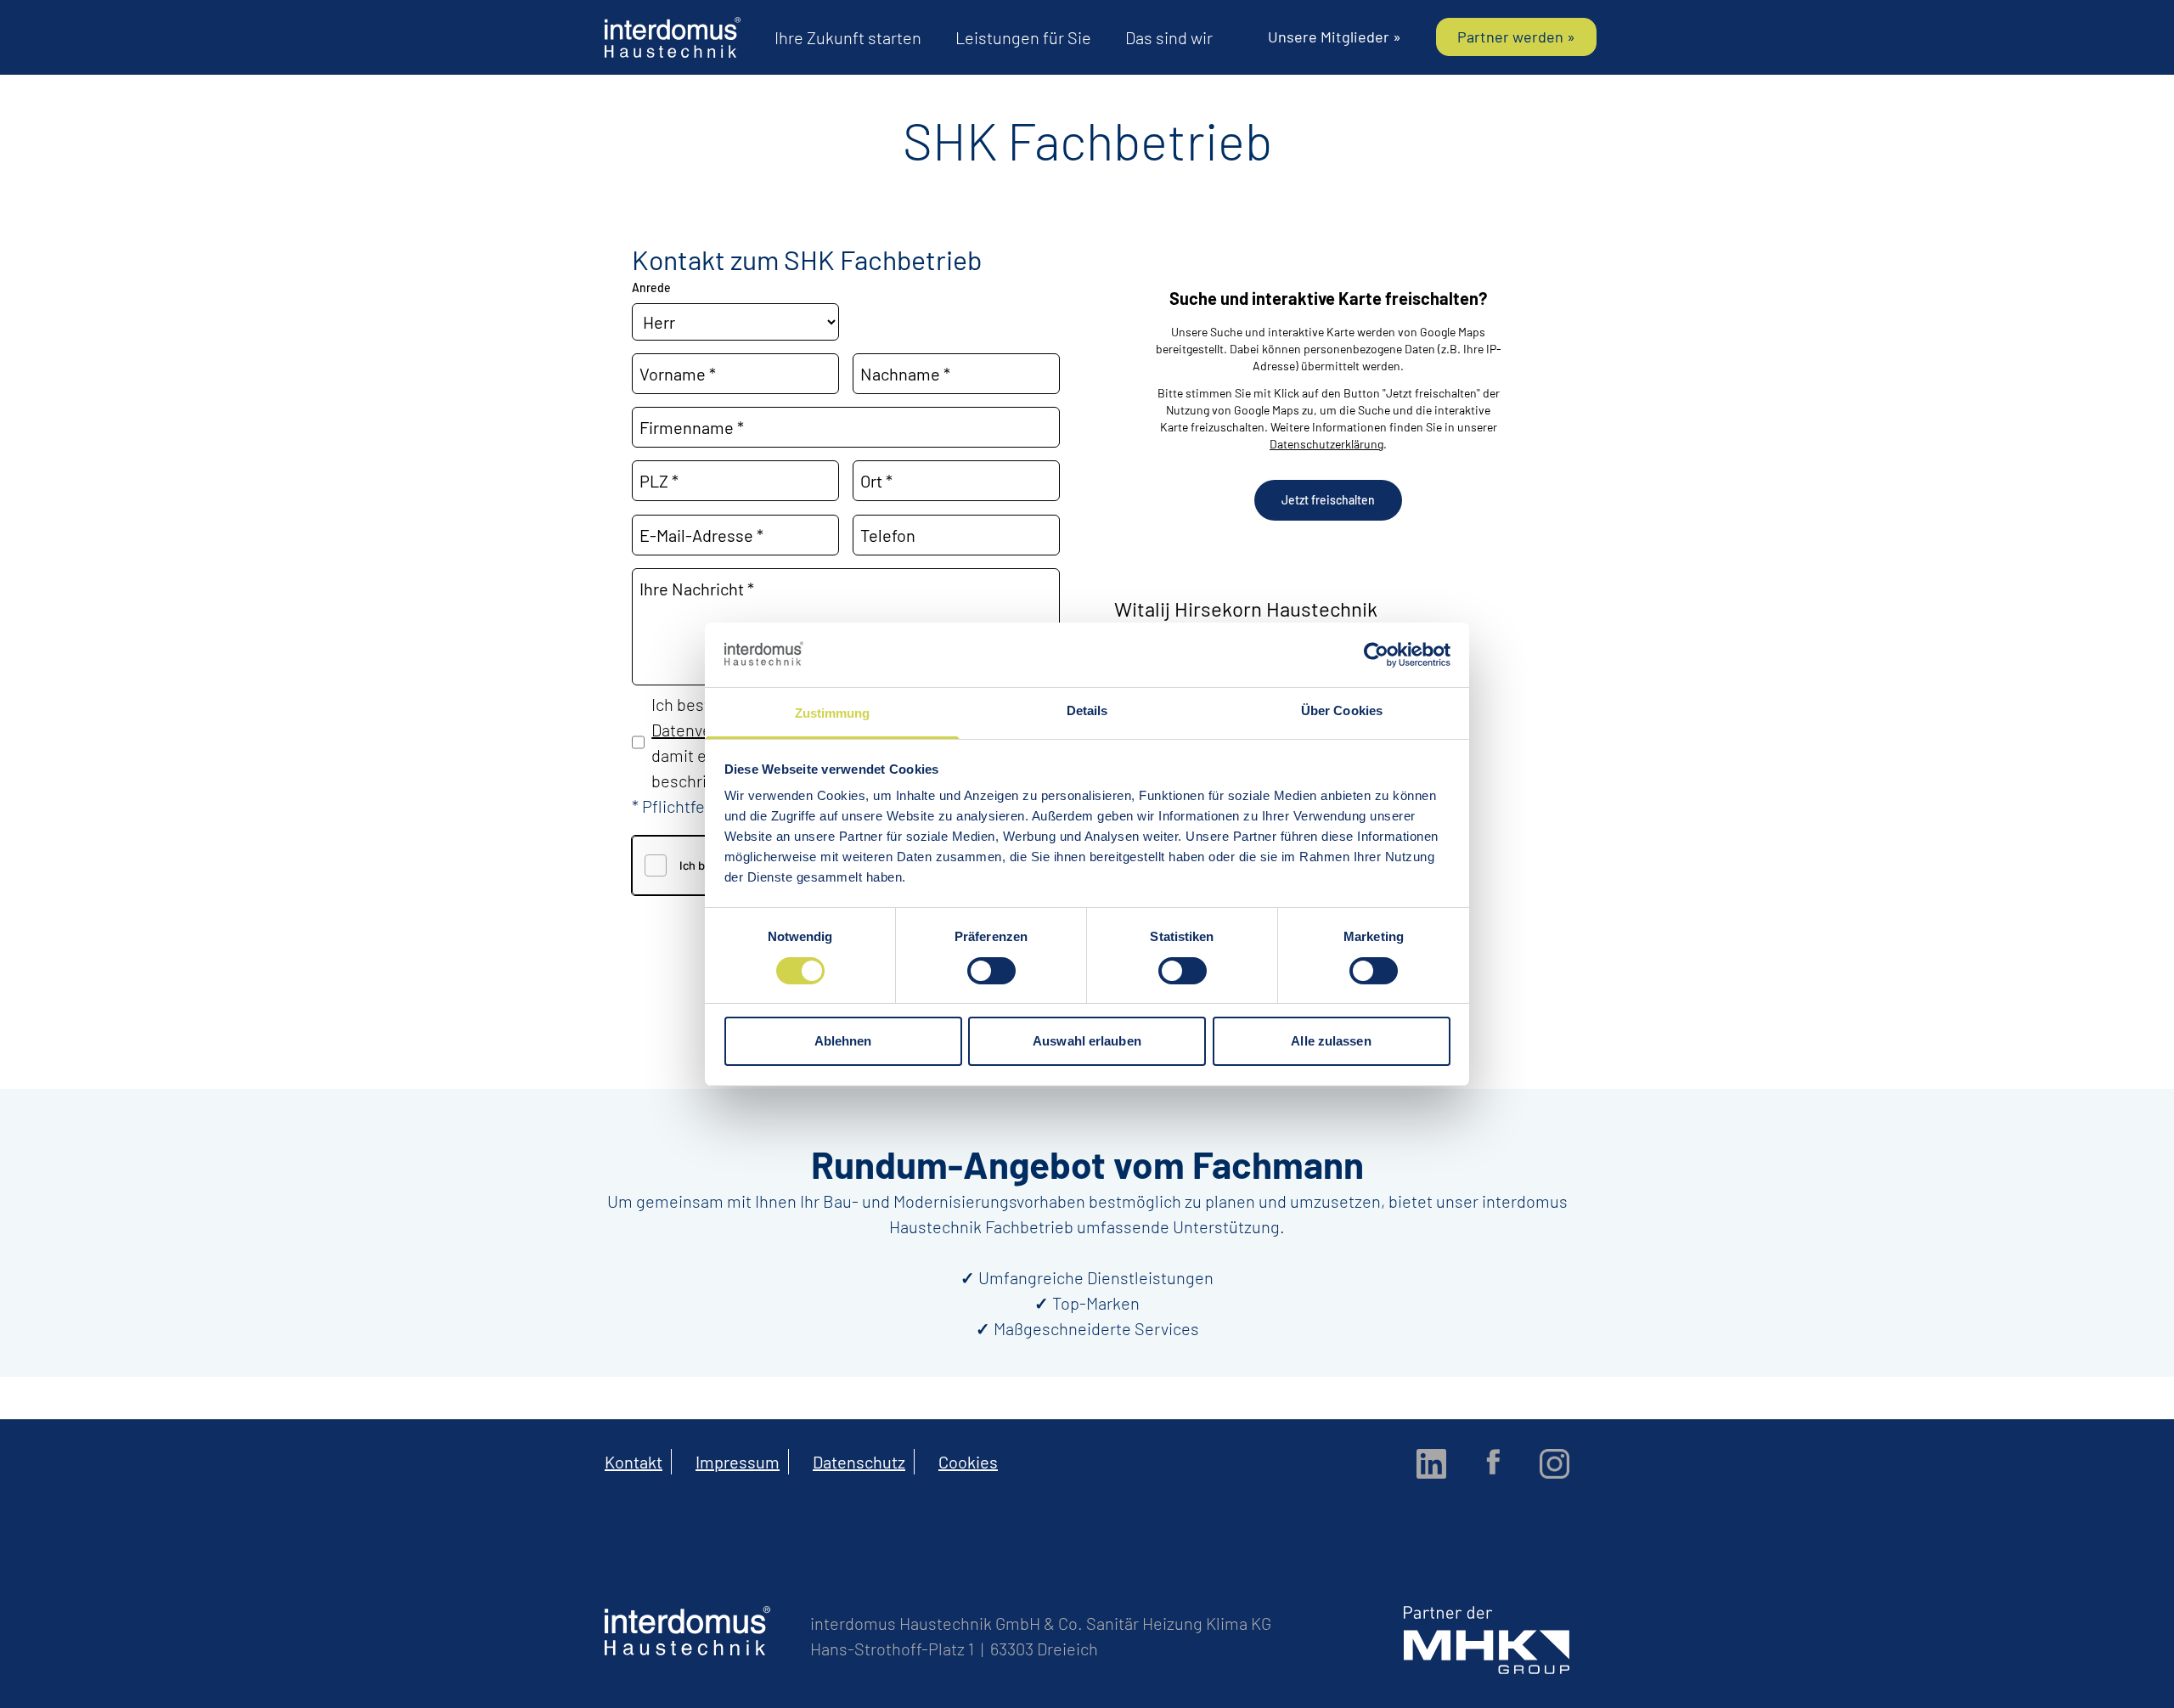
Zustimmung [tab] (833, 713)
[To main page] (673, 37)
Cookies (968, 1462)
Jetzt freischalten (1328, 500)
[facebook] (1493, 1462)
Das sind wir (1169, 37)
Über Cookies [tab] (1342, 710)
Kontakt (634, 1462)
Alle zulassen (1331, 1041)
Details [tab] (1087, 710)
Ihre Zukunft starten (848, 37)
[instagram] (1554, 1464)
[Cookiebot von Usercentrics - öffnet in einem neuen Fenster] (1376, 655)
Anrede (651, 287)
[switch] (991, 971)
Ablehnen (843, 1041)
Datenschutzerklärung (1326, 444)
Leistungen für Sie (1023, 37)
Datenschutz (859, 1462)
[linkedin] (1431, 1464)
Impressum (738, 1462)
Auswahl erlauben (1087, 1041)
